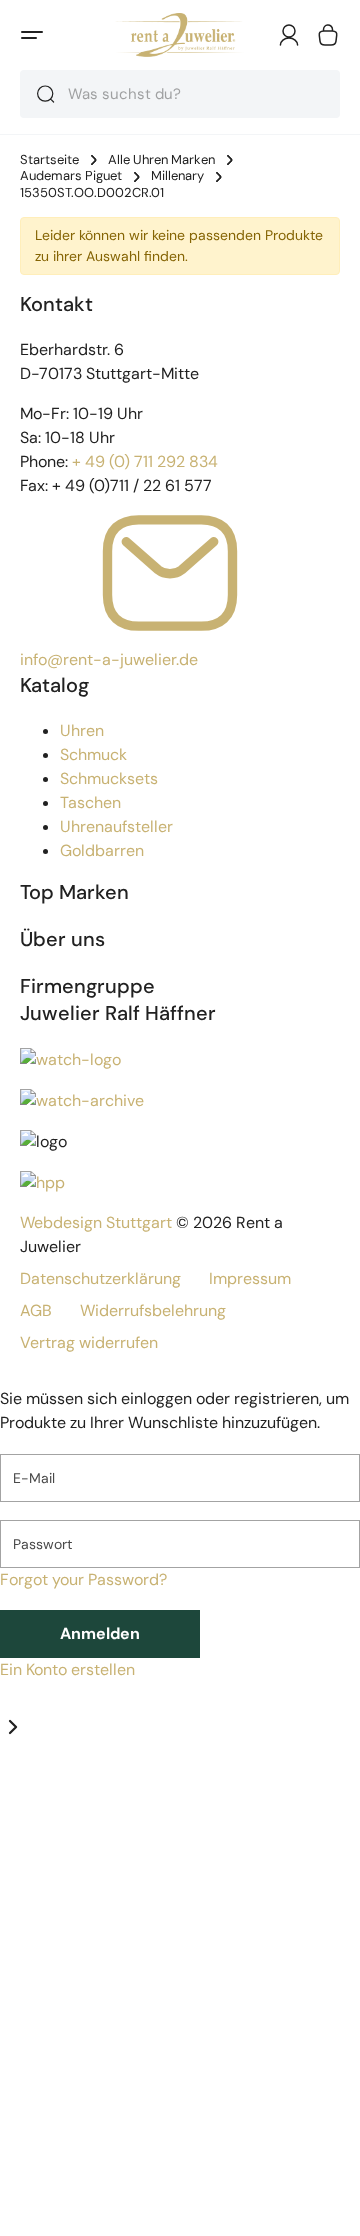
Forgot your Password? (83, 1579)
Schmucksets (109, 778)
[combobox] (180, 94)
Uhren (82, 730)
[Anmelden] (289, 35)
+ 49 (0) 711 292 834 (145, 461)
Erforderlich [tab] (43, 1797)
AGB (36, 1310)
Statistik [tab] (116, 1797)
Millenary (177, 176)
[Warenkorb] (328, 35)
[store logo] (179, 35)
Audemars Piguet (71, 176)
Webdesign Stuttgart (96, 1222)
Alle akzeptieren (113, 2211)
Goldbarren (102, 850)
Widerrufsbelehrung (153, 1310)
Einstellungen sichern (135, 2163)
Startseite (49, 160)
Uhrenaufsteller (116, 826)
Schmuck (93, 754)
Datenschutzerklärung (100, 1278)
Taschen (90, 802)
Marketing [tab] (182, 1797)
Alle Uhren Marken (161, 160)
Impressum (250, 1278)
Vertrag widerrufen (89, 1342)
